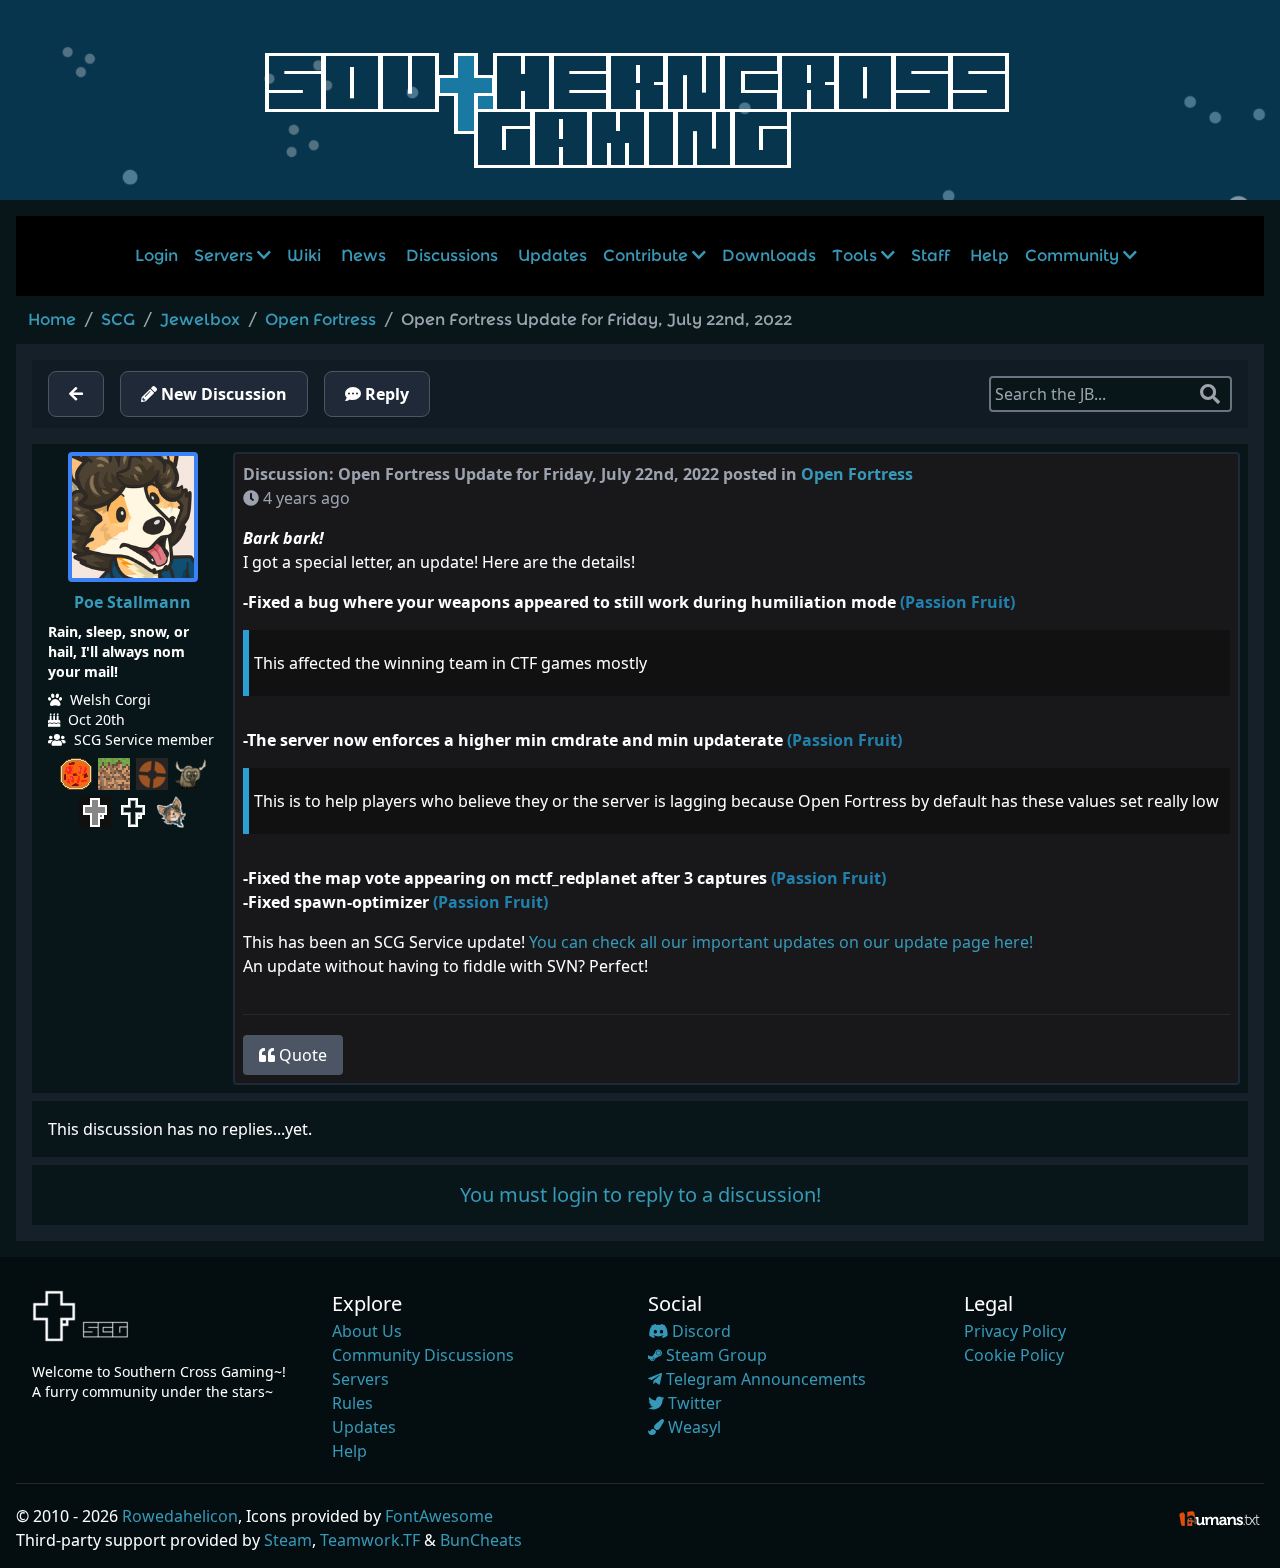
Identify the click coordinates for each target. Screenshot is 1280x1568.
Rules (352, 1403)
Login (156, 255)
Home (52, 319)
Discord (699, 1331)
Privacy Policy (1015, 1331)
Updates (552, 255)
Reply (385, 394)
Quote (301, 1055)
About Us (367, 1331)
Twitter (693, 1403)
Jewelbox (200, 319)
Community (1074, 255)
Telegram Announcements (764, 1379)
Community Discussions (423, 1355)
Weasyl (692, 1427)
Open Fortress (320, 319)
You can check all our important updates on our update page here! (781, 942)
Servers (225, 255)
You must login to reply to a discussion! (640, 1194)
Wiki (304, 255)
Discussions (452, 255)
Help (989, 255)
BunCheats (481, 1540)
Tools (856, 255)
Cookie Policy (1014, 1355)
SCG (118, 319)
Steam (288, 1540)
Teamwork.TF (370, 1540)
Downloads (769, 255)
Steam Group (714, 1355)
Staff (930, 255)
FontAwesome (439, 1516)
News (363, 255)
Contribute (647, 255)
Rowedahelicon (180, 1516)
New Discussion (222, 394)
